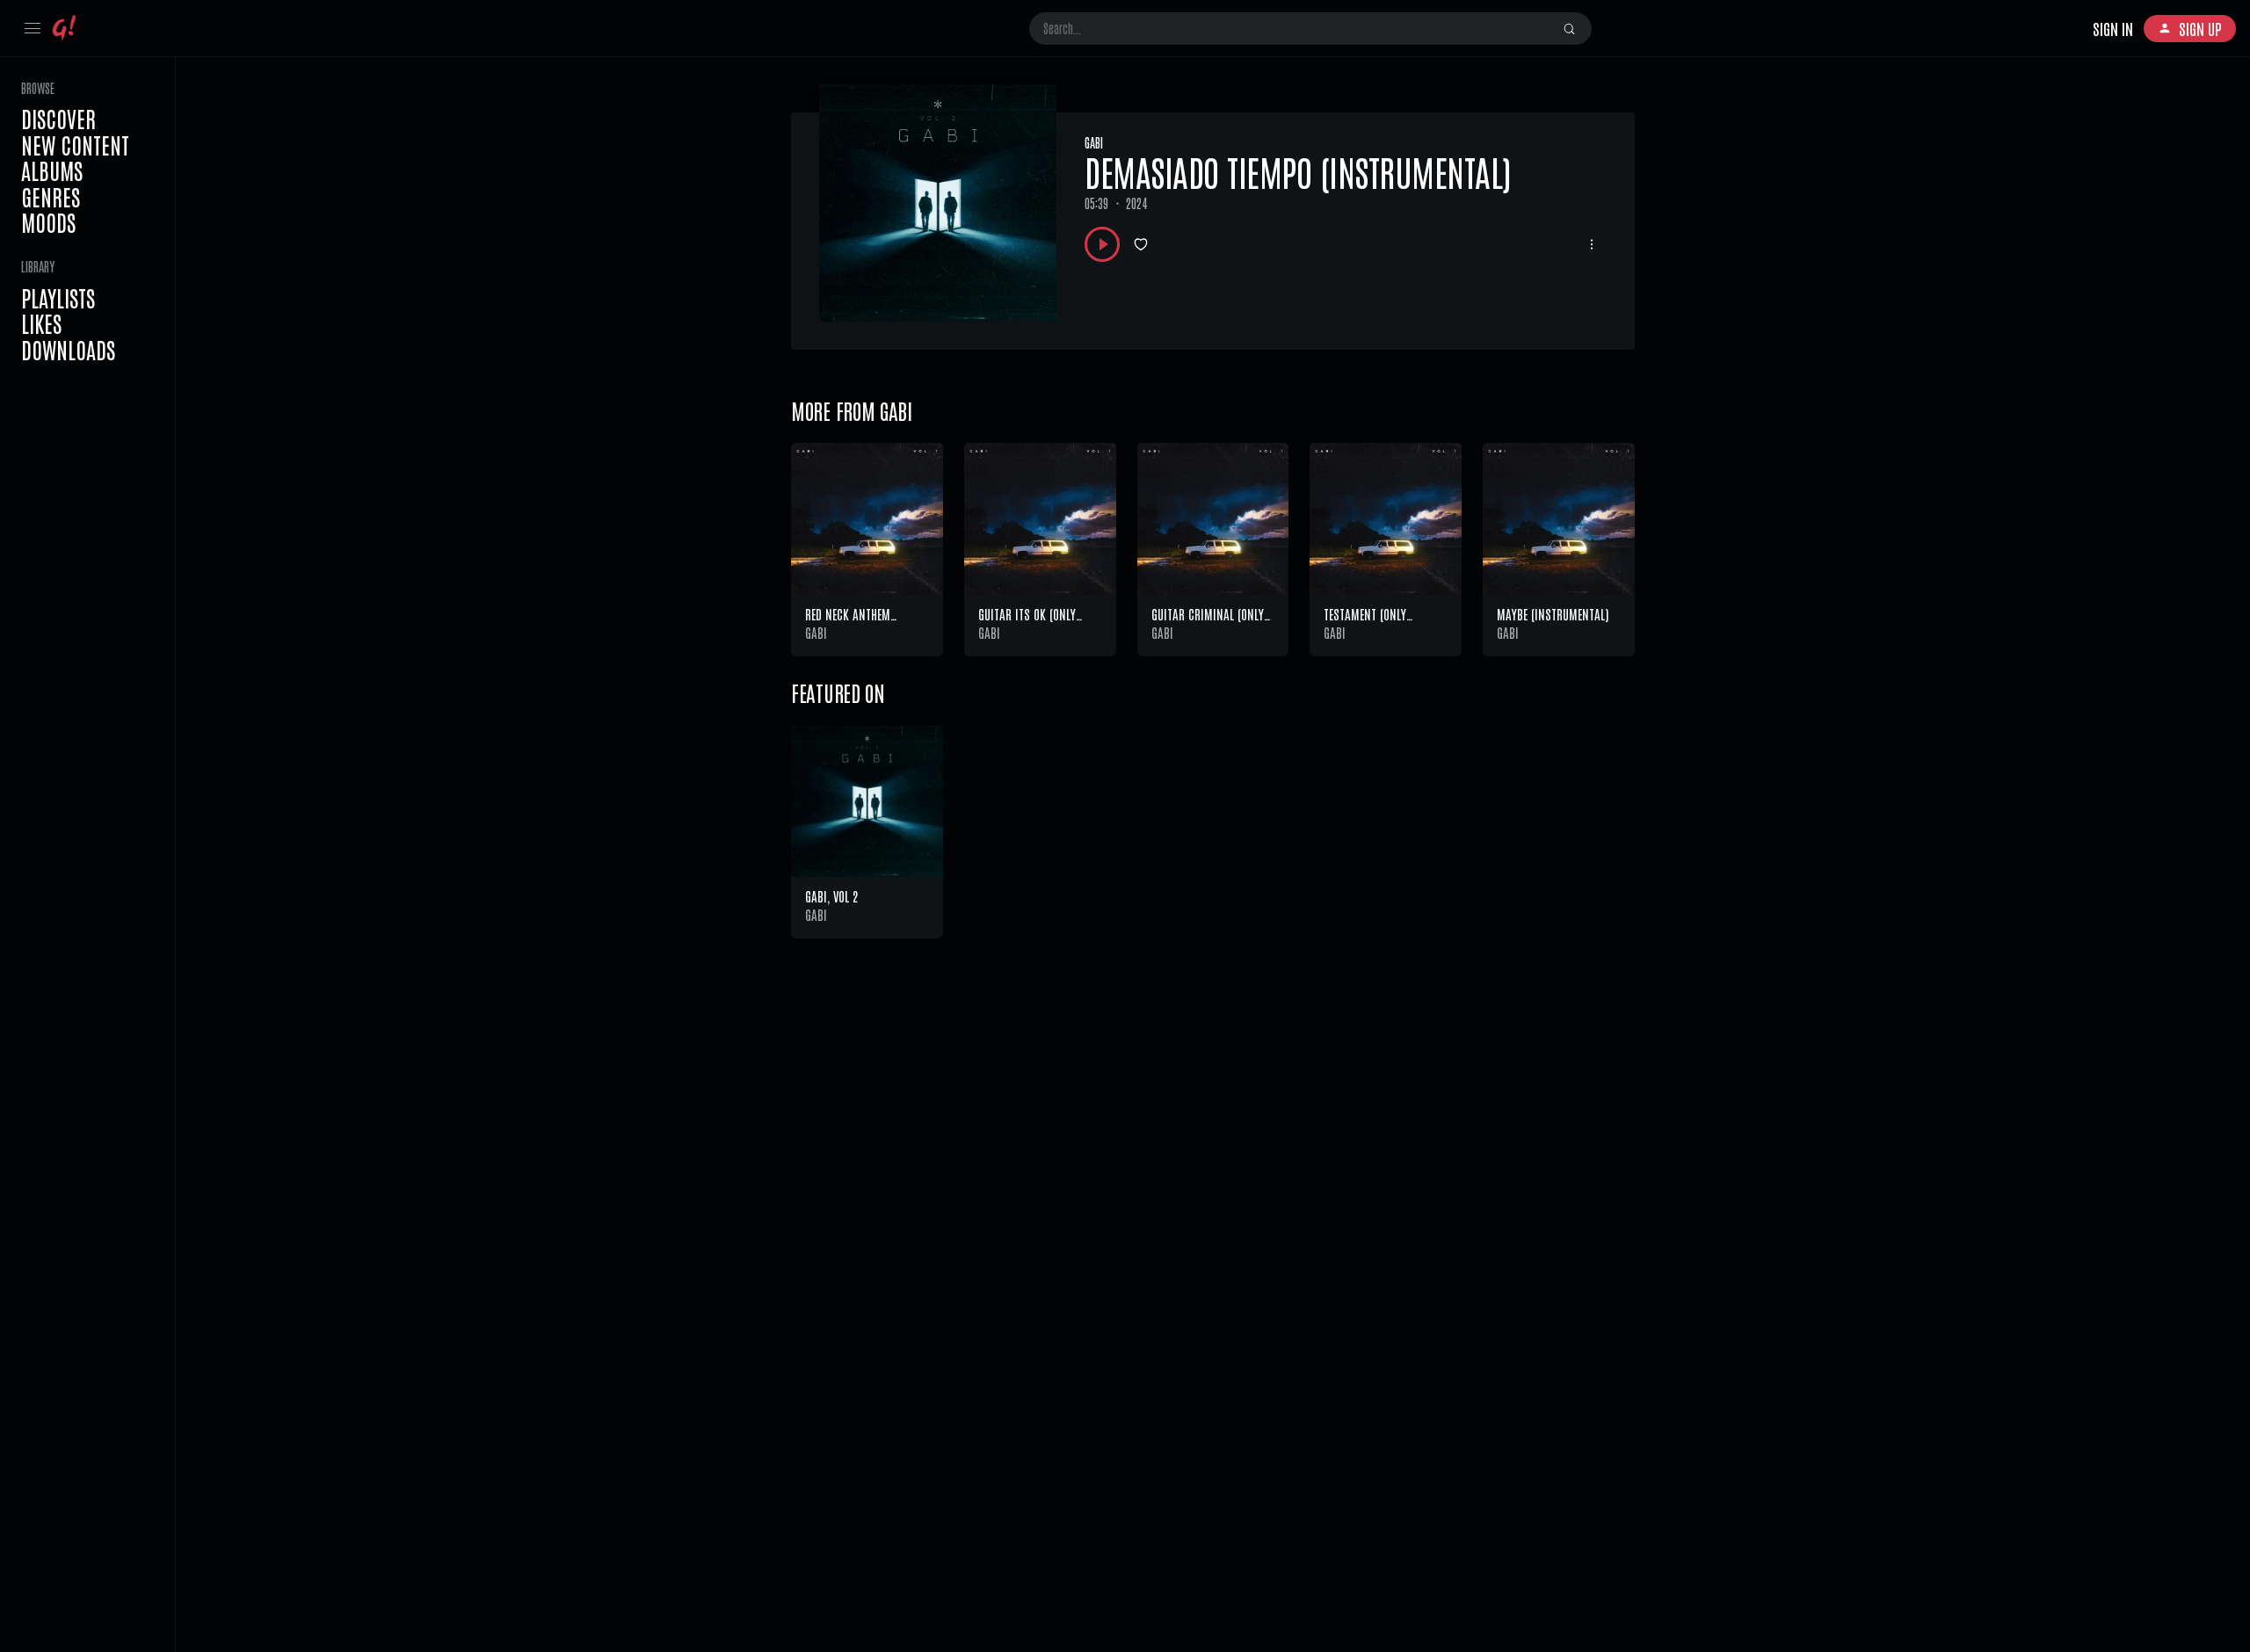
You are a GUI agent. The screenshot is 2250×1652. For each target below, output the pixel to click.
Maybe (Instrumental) (1553, 614)
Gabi (1094, 142)
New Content (75, 145)
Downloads (68, 350)
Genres (51, 197)
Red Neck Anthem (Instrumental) (848, 623)
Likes (41, 323)
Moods (48, 222)
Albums (52, 170)
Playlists (58, 298)
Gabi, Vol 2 (831, 896)
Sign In (2113, 28)
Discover (58, 119)
